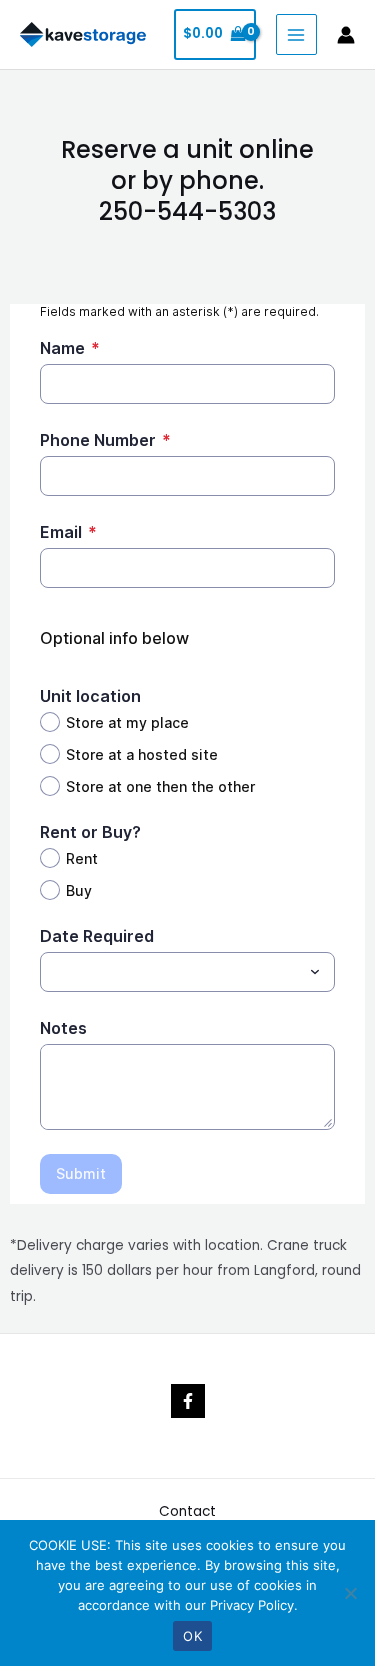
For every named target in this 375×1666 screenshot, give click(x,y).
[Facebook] (188, 1401)
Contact (187, 1511)
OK (192, 1636)
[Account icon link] (346, 35)
